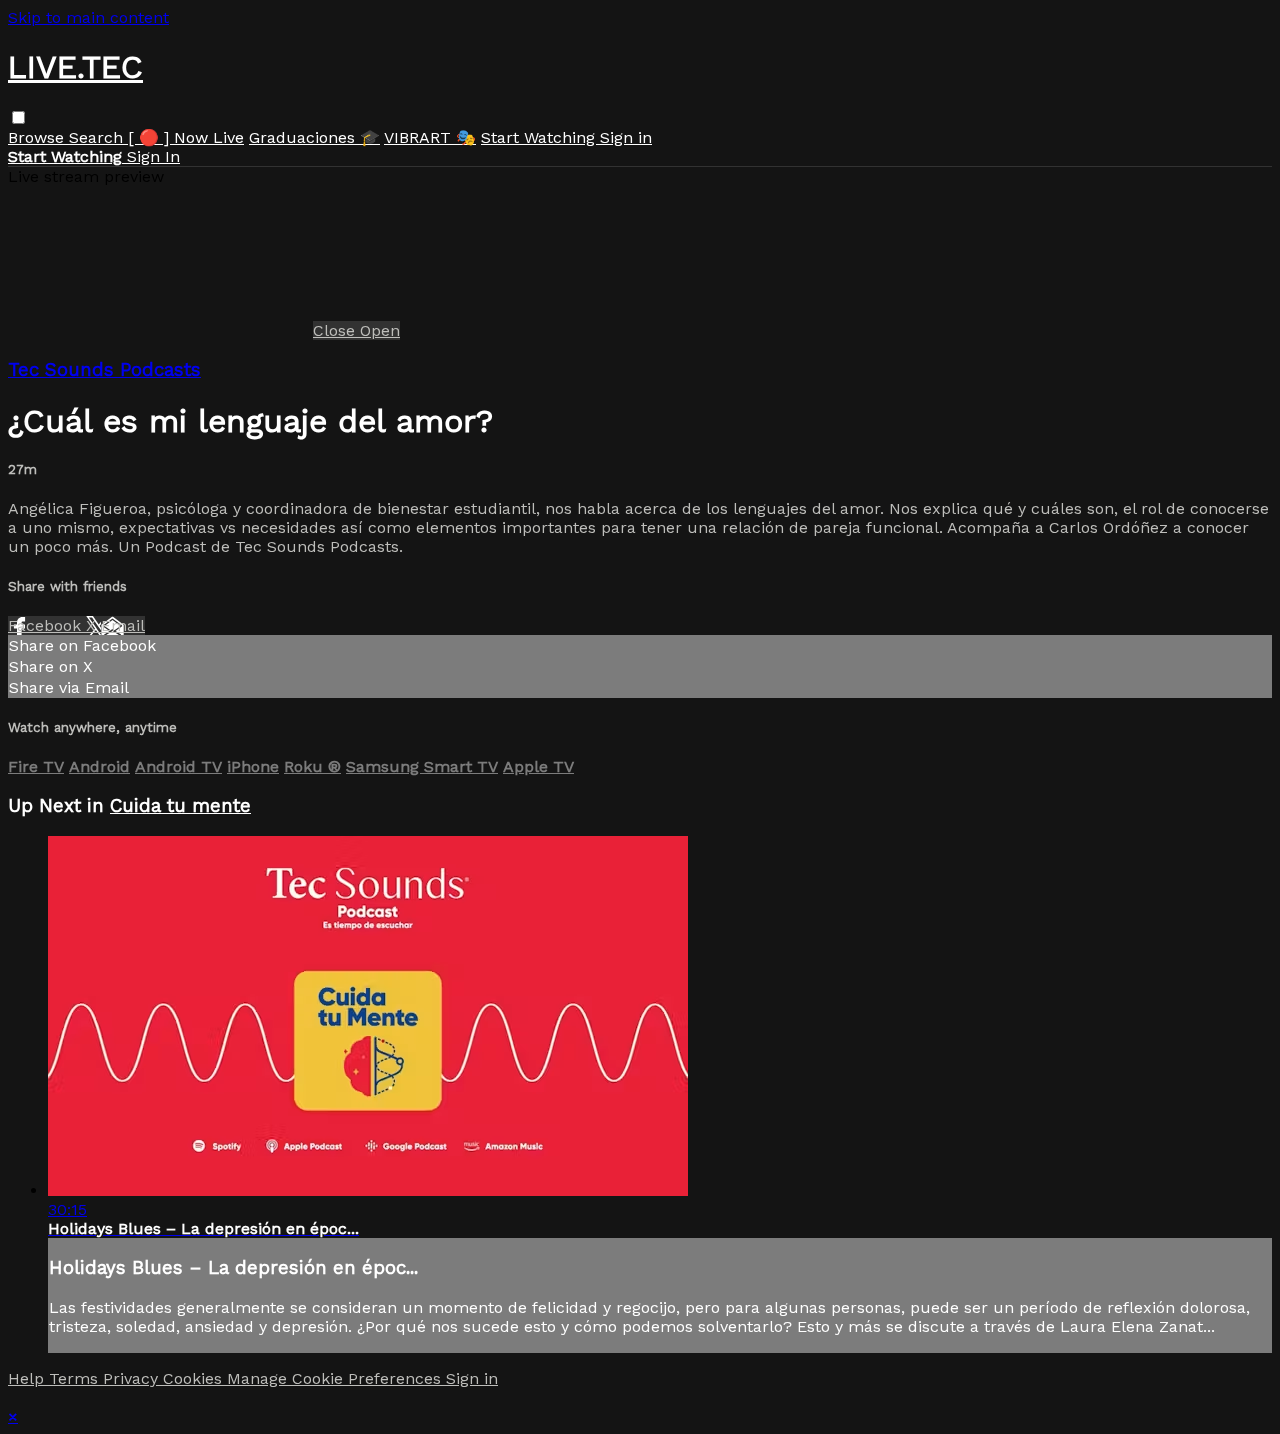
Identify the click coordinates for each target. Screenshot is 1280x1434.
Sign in (626, 137)
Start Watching (540, 137)
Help (28, 1378)
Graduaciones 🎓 (314, 137)
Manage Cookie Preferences (336, 1378)
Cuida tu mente (180, 806)
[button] (18, 117)
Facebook (47, 625)
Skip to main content (88, 17)
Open (380, 330)
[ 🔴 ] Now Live (186, 137)
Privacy (133, 1378)
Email (123, 625)
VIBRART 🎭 (430, 137)
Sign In (153, 156)
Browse (38, 137)
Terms (76, 1378)
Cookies (195, 1378)
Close (336, 330)
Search (98, 137)
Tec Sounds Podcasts (104, 370)
